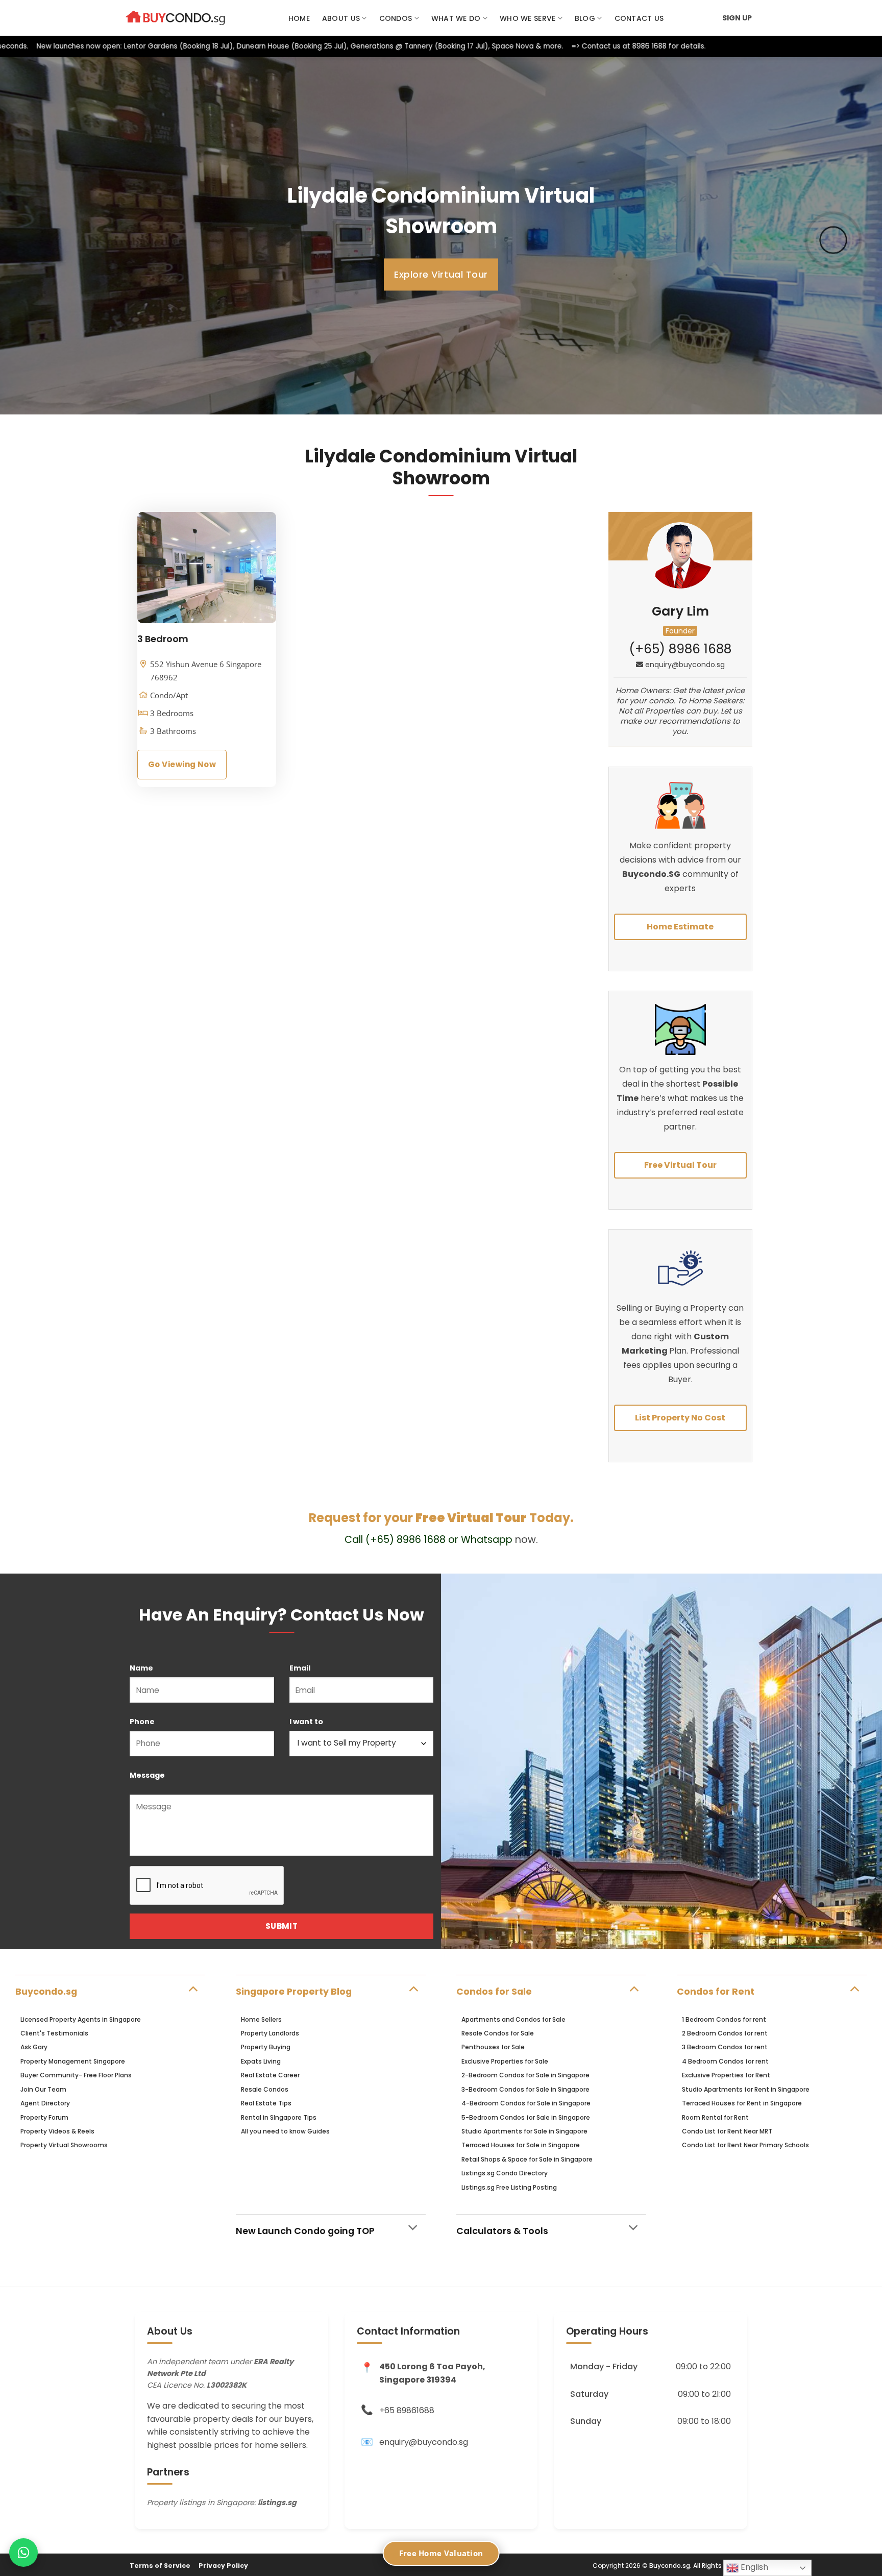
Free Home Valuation (441, 2553)
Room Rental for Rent (715, 2117)
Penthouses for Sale (493, 2047)
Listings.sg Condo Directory (505, 2173)
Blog (585, 18)
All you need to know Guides (285, 2131)
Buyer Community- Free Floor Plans (76, 2075)
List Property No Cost (680, 1418)
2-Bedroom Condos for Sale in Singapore (525, 2075)
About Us (341, 18)
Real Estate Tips (266, 2103)
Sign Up (737, 18)
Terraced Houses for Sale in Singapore (521, 2145)
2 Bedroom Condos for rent (725, 2033)
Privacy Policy (223, 2566)
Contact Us (639, 18)
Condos (396, 18)
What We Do (456, 18)
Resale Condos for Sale (498, 2033)
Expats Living (261, 2061)
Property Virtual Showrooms (64, 2145)
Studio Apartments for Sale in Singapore (524, 2131)
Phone (142, 1722)
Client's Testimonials (54, 2033)
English (753, 2567)
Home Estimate (680, 927)
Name (141, 1668)
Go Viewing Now (182, 764)
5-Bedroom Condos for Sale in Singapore (526, 2117)
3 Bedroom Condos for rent (725, 2047)
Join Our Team (43, 2089)
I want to (306, 1722)
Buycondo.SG (651, 874)
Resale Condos (265, 2089)
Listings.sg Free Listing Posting (509, 2187)
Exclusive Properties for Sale (505, 2061)
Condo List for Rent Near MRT (727, 2131)
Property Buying (266, 2047)
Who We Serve (528, 18)
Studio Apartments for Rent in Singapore (746, 2089)
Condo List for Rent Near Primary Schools (745, 2145)
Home (299, 18)
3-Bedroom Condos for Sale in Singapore (525, 2089)
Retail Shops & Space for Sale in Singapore (527, 2159)
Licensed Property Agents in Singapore (81, 2019)
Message (147, 1775)
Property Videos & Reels (57, 2131)
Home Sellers (261, 2019)
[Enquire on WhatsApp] (23, 2553)
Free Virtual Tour (680, 1165)
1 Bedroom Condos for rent (724, 2019)
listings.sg (277, 2503)
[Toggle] (193, 1988)
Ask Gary (34, 2047)
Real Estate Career (270, 2075)
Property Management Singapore (73, 2061)
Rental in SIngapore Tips (279, 2117)
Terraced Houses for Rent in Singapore (742, 2103)
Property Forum (44, 2117)
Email (300, 1668)
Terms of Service (160, 2566)
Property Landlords (270, 2033)
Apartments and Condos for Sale (513, 2019)
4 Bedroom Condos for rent (725, 2061)
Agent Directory (45, 2103)
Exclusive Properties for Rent (726, 2075)
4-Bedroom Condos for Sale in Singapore (526, 2103)
